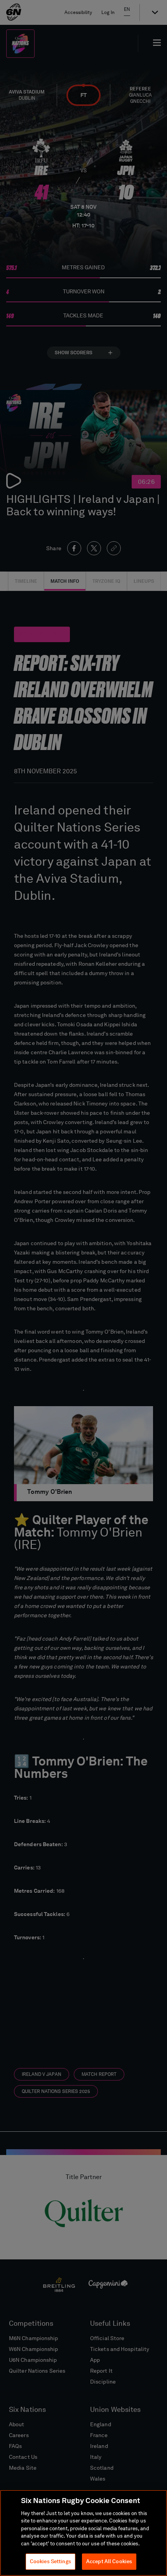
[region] (83, 2533)
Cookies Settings (50, 2561)
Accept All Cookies (109, 2561)
